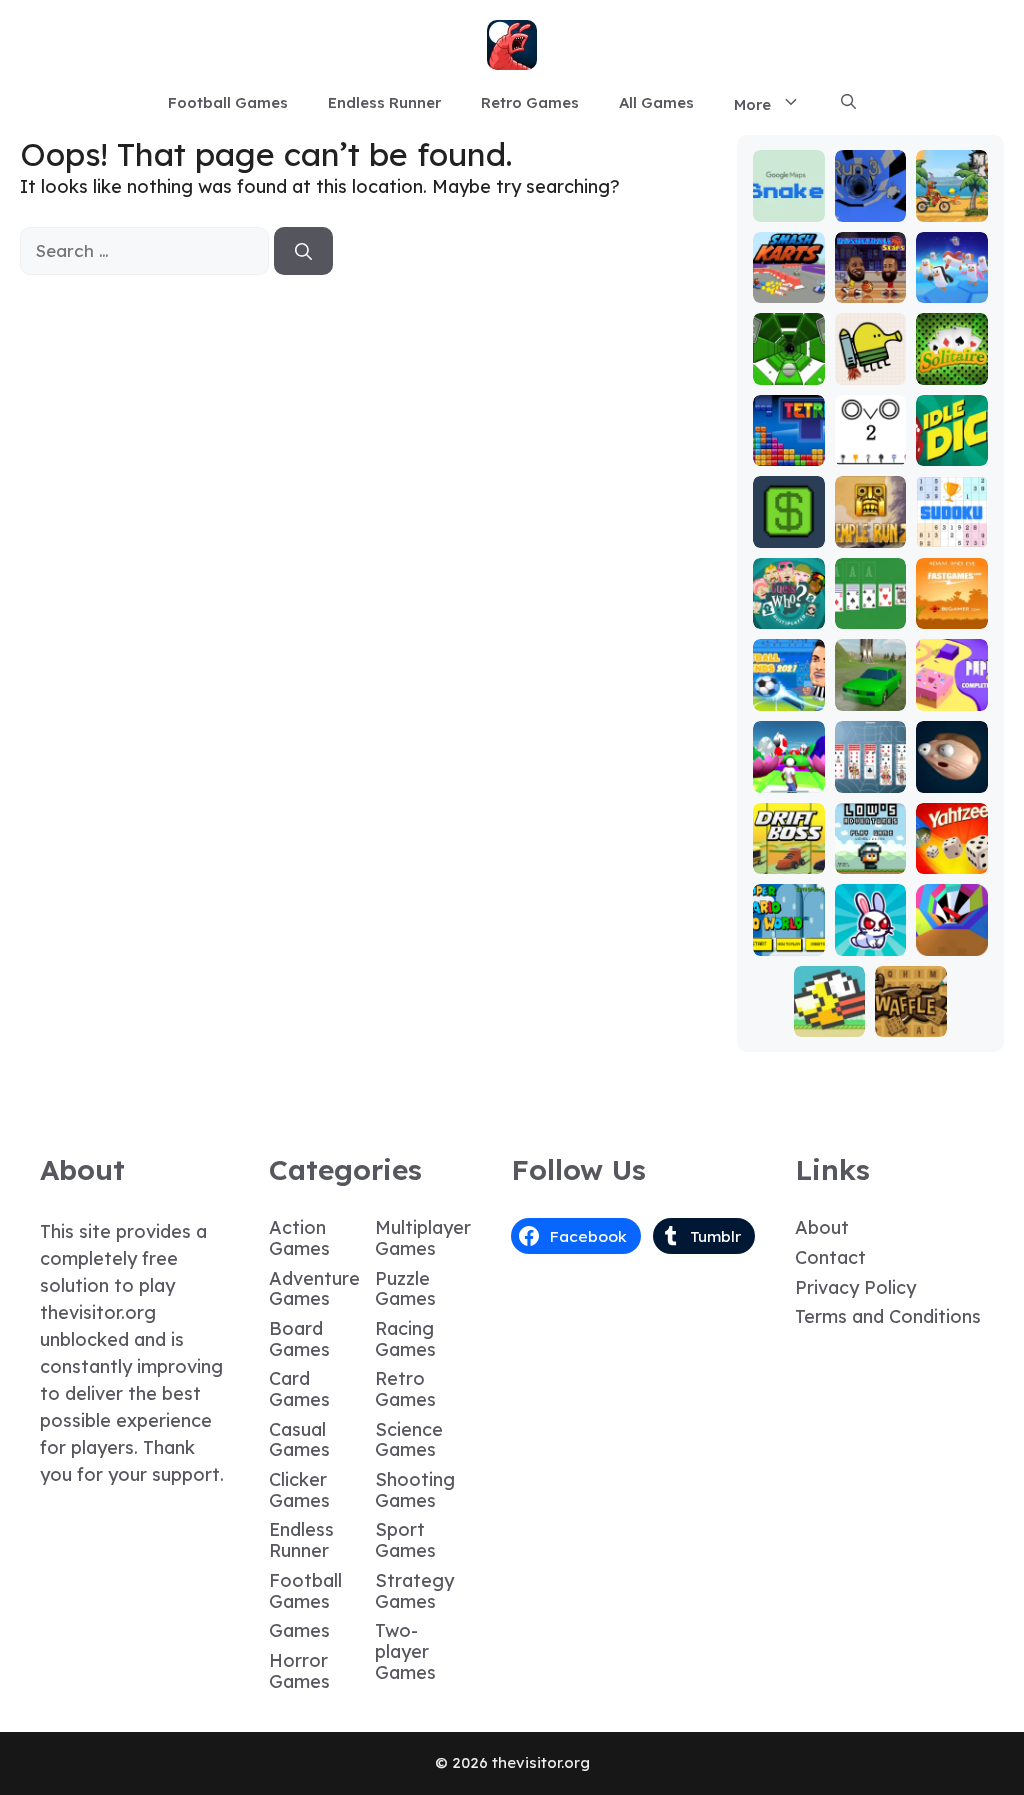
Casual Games (299, 1440)
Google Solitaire (870, 596)
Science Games (409, 1440)
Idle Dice (951, 442)
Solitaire (952, 361)
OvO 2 (870, 451)
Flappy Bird (830, 1013)
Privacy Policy (855, 1287)
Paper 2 (952, 687)
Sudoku (951, 533)
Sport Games (405, 1540)
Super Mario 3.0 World (788, 914)
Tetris (788, 451)
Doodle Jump (870, 361)
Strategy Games (414, 1591)
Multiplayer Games (423, 1238)
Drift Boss (788, 850)
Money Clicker (789, 524)
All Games (656, 102)
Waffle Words (911, 1013)
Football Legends (789, 669)
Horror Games (299, 1671)
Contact (830, 1257)
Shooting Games (415, 1490)
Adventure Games (314, 1289)
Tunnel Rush (951, 932)
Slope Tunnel (788, 361)
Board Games (299, 1339)
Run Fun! (788, 769)
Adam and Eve (951, 596)
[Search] (303, 251)
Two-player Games (405, 1651)
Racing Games (405, 1339)
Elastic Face (951, 769)
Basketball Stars (870, 270)
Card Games (299, 1389)
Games (299, 1630)
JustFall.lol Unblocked (951, 261)
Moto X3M (952, 198)
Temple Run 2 (870, 524)
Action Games (299, 1238)
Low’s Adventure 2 (870, 841)
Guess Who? (789, 605)
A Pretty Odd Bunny (870, 914)
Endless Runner (384, 102)
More (752, 104)
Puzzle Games (405, 1289)
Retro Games (530, 102)
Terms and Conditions (888, 1316)
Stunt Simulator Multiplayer (870, 660)
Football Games (228, 102)
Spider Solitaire (870, 760)
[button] (848, 103)
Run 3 (870, 207)
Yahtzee (951, 850)
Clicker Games (299, 1490)
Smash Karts (789, 279)
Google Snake (788, 198)
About (822, 1227)
